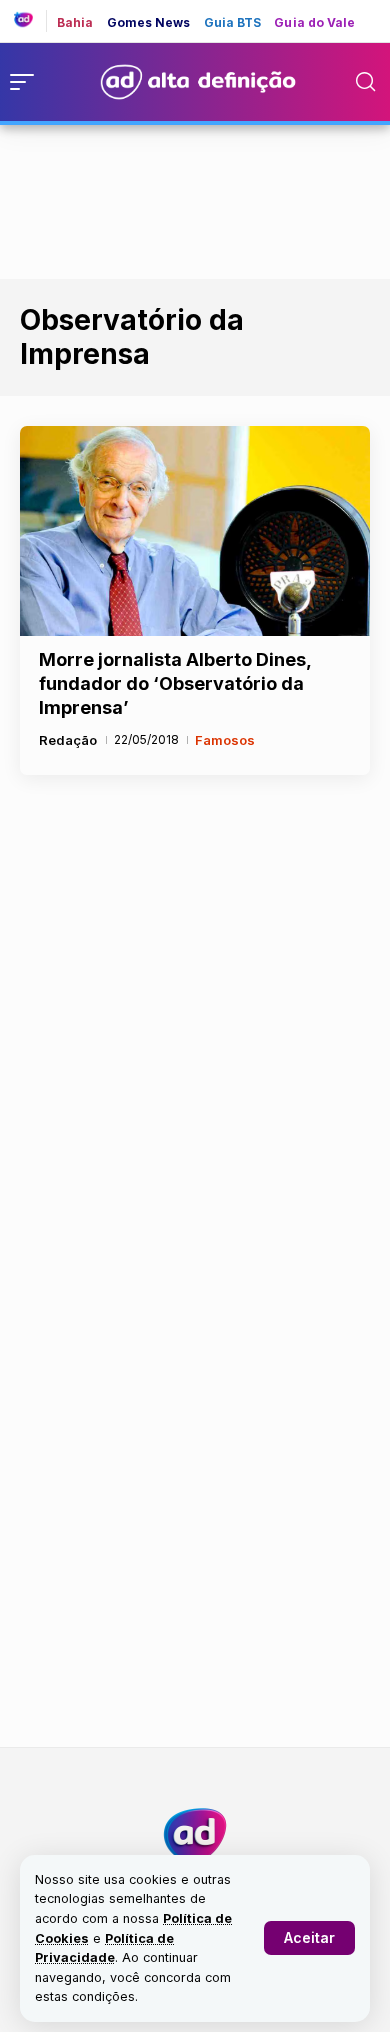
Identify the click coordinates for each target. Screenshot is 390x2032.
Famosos (225, 740)
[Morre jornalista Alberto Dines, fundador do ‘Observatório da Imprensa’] (195, 531)
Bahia (75, 23)
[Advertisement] (195, 198)
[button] (309, 1938)
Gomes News (149, 23)
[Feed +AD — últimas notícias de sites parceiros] (30, 21)
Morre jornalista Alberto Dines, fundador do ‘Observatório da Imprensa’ (175, 683)
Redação (68, 740)
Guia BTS (233, 23)
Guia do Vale (314, 23)
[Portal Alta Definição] (195, 1835)
